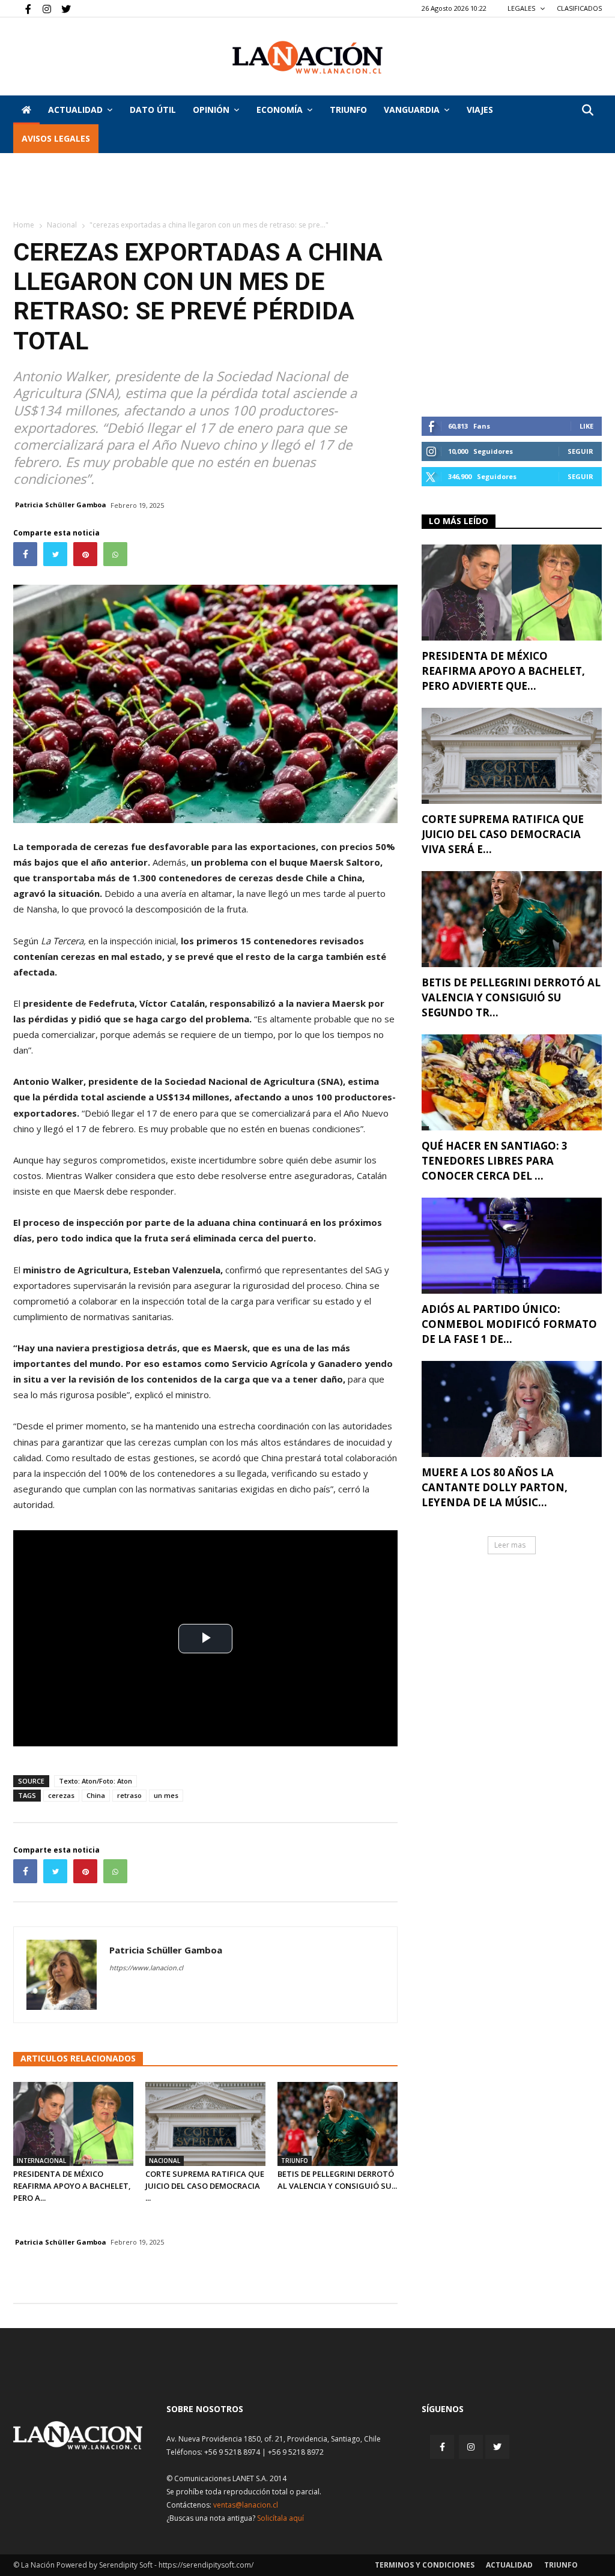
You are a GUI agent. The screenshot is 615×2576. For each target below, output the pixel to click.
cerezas (61, 1795)
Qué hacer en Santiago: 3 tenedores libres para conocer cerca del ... (495, 1161)
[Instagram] (42, 8)
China (96, 1795)
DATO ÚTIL (153, 110)
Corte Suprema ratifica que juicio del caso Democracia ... (205, 2186)
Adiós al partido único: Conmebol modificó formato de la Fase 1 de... (509, 1324)
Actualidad (75, 110)
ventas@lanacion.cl (246, 2505)
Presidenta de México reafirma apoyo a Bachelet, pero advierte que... (503, 671)
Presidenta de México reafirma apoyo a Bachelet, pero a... (72, 2186)
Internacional (41, 2161)
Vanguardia (412, 110)
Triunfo (348, 110)
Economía (280, 110)
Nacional (62, 225)
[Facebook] (22, 8)
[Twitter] (62, 8)
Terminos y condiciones (425, 2565)
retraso (129, 1795)
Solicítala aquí (280, 2518)
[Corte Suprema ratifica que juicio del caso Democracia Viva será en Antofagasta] (205, 2124)
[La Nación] (307, 57)
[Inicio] (26, 110)
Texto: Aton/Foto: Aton (95, 1781)
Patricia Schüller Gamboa (61, 505)
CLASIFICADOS (579, 8)
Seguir (580, 451)
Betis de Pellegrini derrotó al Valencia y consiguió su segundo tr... (511, 997)
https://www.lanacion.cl (146, 1968)
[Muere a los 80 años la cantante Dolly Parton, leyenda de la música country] (512, 1409)
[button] (587, 111)
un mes (166, 1795)
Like (586, 426)
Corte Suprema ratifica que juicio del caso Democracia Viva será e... (503, 834)
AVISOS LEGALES (56, 138)
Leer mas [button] (510, 1545)
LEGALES (522, 8)
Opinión (211, 110)
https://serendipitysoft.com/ (206, 2565)
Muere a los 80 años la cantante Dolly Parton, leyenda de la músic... (495, 1487)
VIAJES (480, 110)
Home (24, 225)
